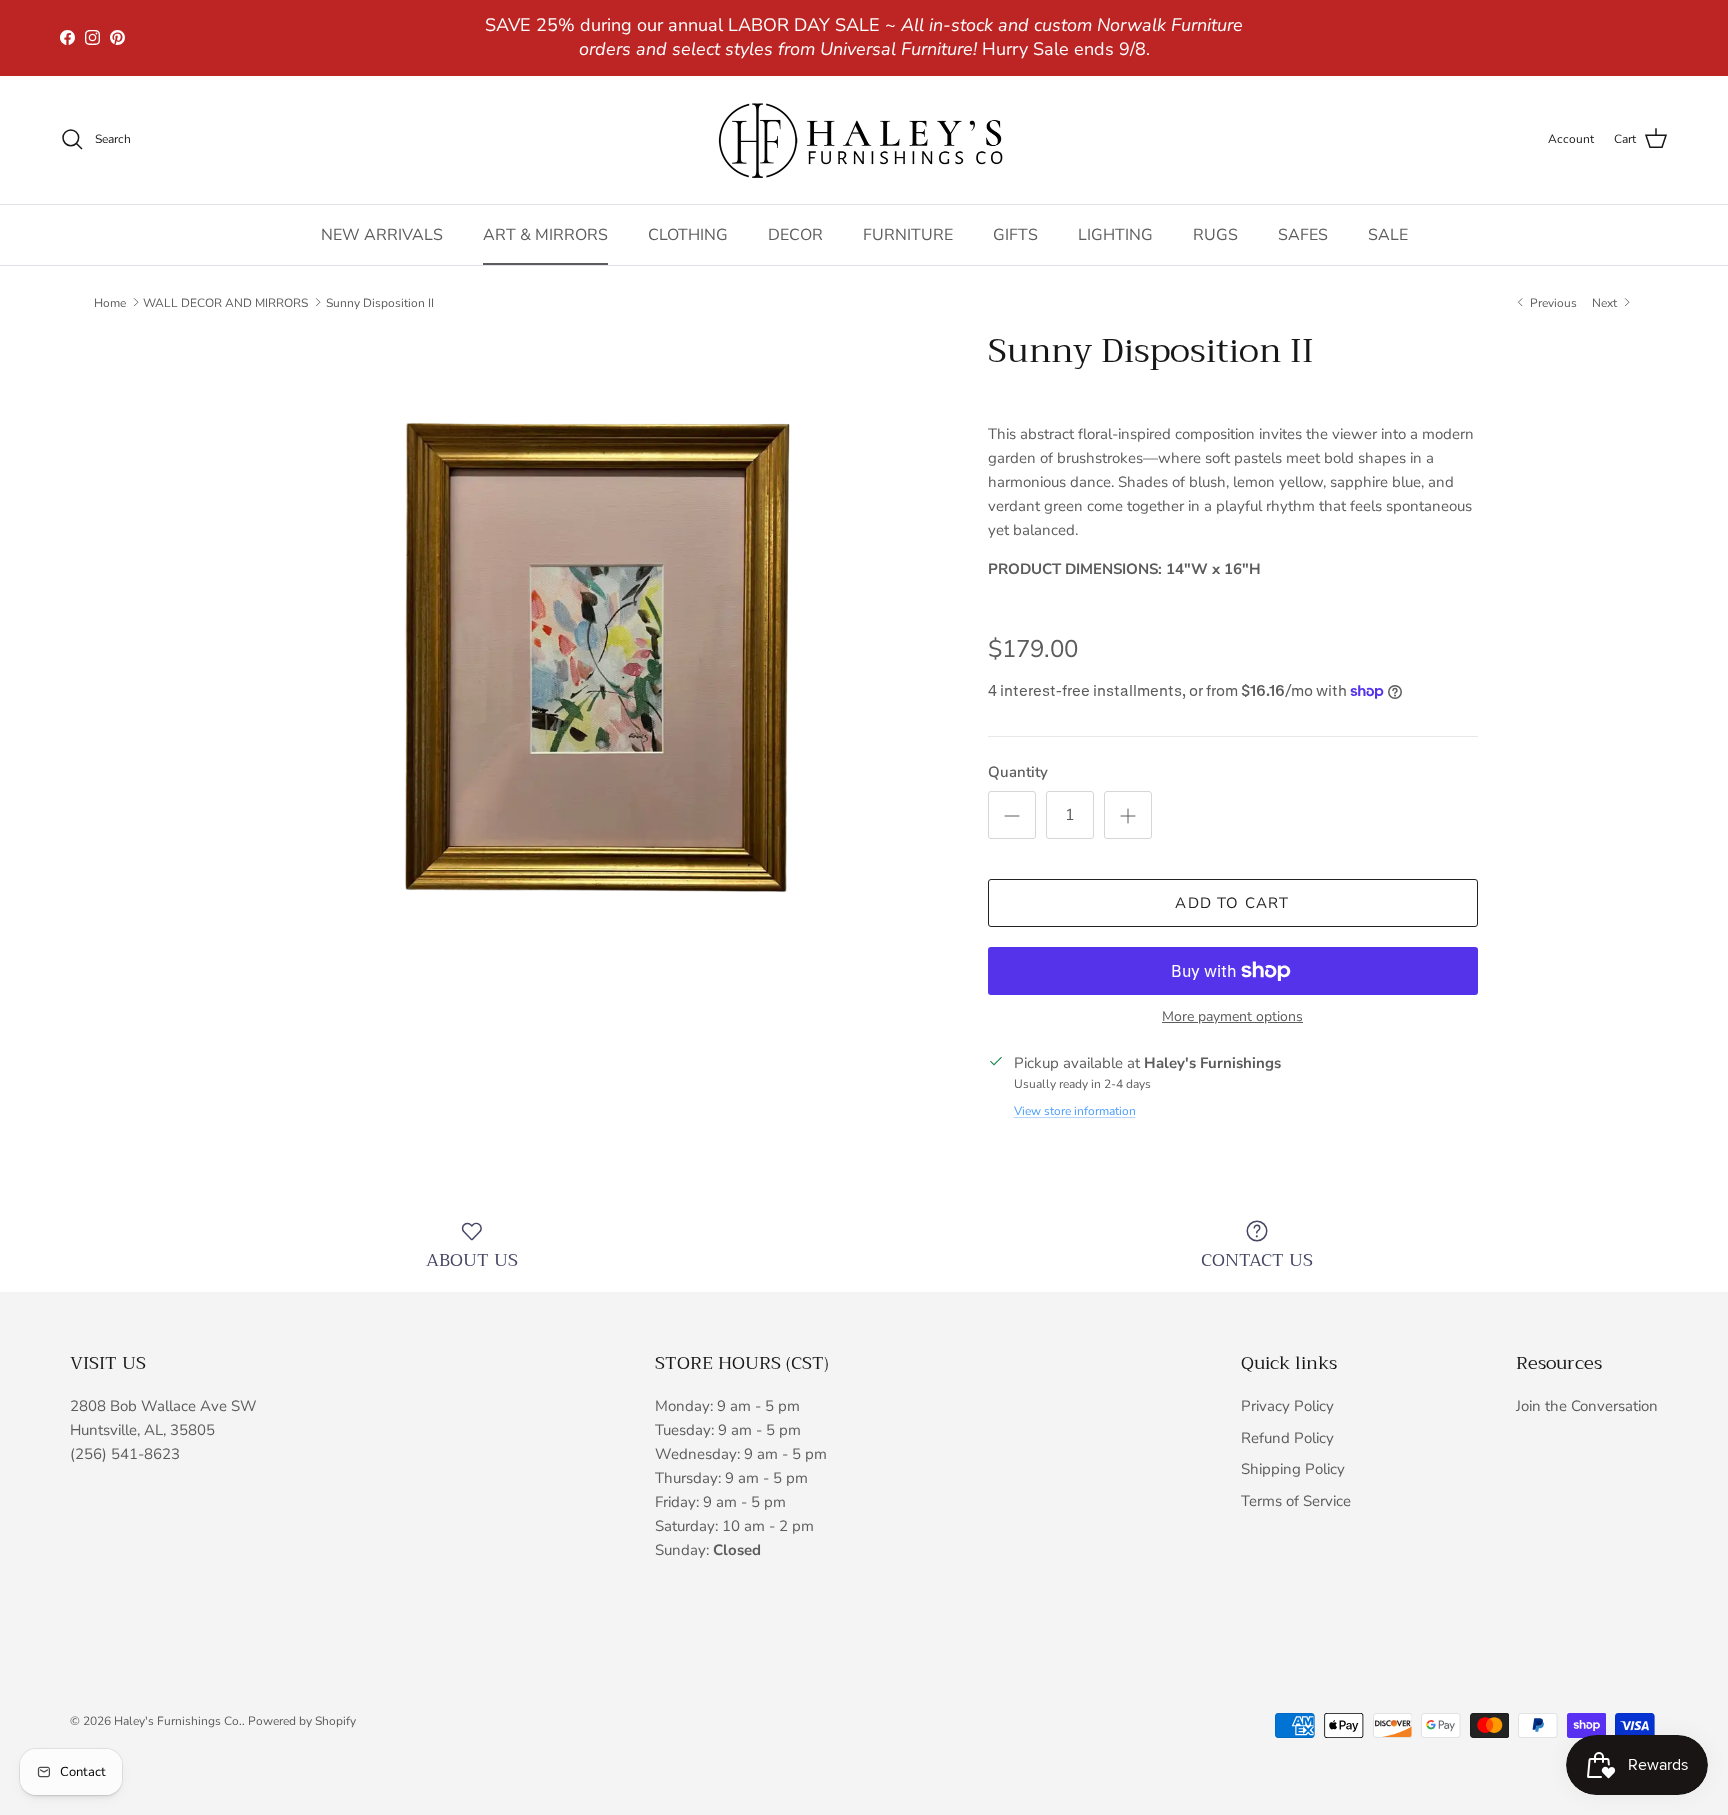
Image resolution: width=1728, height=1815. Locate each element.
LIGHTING (1115, 234)
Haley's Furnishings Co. (178, 1721)
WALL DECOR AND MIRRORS (225, 302)
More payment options (1232, 1017)
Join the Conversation (1587, 1406)
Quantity (1018, 772)
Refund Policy (1287, 1438)
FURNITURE (908, 234)
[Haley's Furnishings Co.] (864, 140)
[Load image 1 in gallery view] (597, 677)
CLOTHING (688, 234)
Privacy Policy (1287, 1406)
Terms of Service (1296, 1501)
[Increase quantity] (1128, 815)
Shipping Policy (1293, 1469)
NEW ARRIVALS (382, 234)
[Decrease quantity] (1012, 815)
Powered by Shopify (302, 1721)
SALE (1388, 234)
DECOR (795, 234)
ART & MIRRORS (545, 234)
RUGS (1215, 234)
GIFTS (1015, 234)
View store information (1075, 1111)
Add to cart (1232, 903)
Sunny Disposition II (380, 302)
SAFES (1303, 234)
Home (110, 302)
